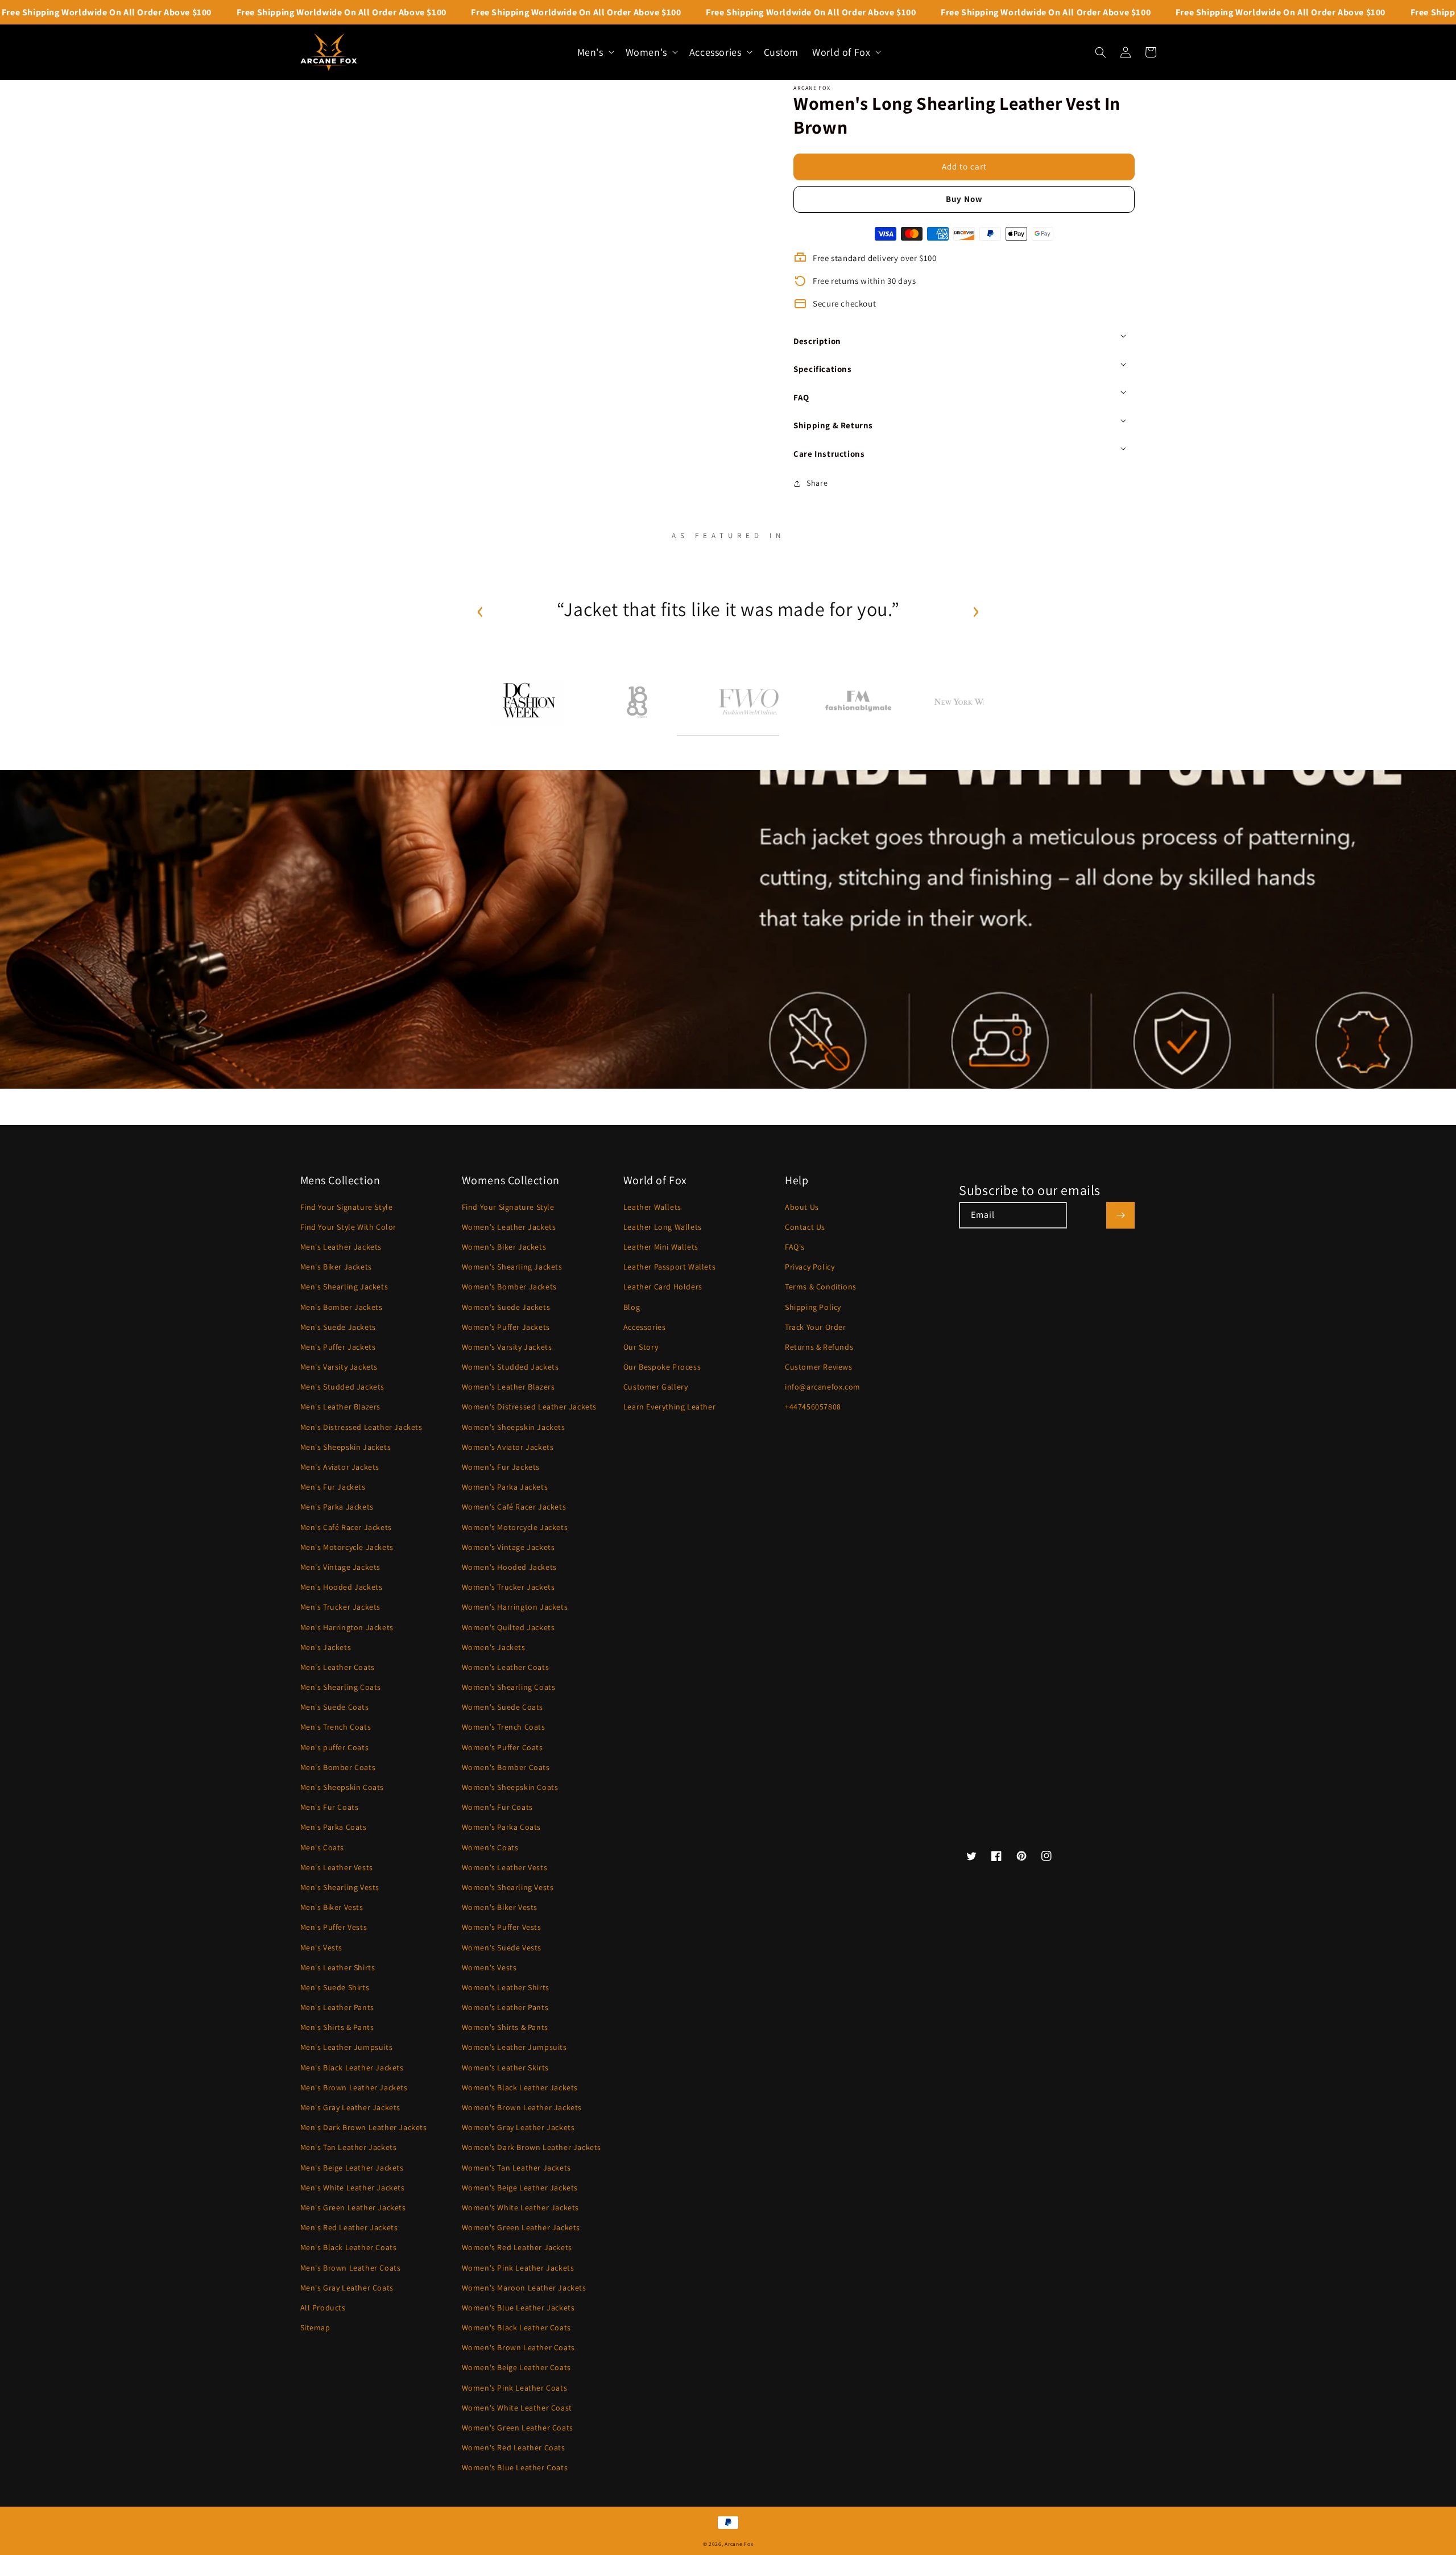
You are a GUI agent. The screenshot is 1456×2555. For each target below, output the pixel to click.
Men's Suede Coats (335, 1707)
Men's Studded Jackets (343, 1387)
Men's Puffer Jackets (338, 1347)
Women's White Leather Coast (517, 2408)
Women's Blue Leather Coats (515, 2467)
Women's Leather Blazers (508, 1387)
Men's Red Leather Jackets (349, 2227)
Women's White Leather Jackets (520, 2207)
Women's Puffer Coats (502, 1747)
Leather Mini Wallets (661, 1247)
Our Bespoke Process (662, 1367)
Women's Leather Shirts (506, 1987)
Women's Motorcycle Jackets (515, 1527)
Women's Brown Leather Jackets (522, 2107)
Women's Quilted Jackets (508, 1627)
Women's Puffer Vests (502, 1927)
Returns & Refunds (819, 1347)
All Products (323, 2308)
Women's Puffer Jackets (506, 1327)
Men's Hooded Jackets (342, 1587)
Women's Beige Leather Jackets (520, 2188)
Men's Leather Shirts (338, 1967)
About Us (802, 1207)
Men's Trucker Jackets (341, 1607)
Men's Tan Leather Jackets (349, 2147)
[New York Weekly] (969, 701)
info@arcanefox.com (823, 1387)
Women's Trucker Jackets (508, 1587)
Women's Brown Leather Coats (518, 2347)
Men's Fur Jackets (333, 1487)
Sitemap (315, 2327)
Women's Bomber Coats (506, 1767)
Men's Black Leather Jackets (352, 2068)
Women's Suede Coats (502, 1707)
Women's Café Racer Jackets (514, 1507)
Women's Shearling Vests (508, 1887)
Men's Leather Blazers (341, 1407)
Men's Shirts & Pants (337, 2027)
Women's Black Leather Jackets (520, 2087)
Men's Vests (322, 1948)
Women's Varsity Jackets (507, 1347)
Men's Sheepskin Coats (342, 1787)
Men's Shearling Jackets (344, 1287)
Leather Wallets (652, 1207)
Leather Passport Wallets (669, 1267)
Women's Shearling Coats (509, 1687)
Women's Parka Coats (501, 1827)
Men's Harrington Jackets (347, 1627)
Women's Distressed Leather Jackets (529, 1407)
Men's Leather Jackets (341, 1247)
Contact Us (805, 1227)
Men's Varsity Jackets (339, 1367)
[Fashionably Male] (859, 701)
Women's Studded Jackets (510, 1367)
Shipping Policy (813, 1307)
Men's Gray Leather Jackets (351, 2107)
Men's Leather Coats (338, 1667)
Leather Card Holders (663, 1287)
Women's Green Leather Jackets (521, 2227)
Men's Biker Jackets (336, 1267)
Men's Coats (322, 1847)
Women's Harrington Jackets (515, 1607)
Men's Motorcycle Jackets (347, 1547)
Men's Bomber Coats (338, 1767)
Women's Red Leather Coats (514, 2447)
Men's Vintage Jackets (341, 1567)
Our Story (641, 1347)
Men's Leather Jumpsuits (347, 2047)
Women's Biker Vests (500, 1907)
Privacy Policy (810, 1267)
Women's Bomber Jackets (509, 1287)
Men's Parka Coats (334, 1827)
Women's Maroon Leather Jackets (524, 2288)
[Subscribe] (1120, 1215)
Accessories (645, 1327)
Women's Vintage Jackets (508, 1547)
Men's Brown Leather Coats (351, 2268)
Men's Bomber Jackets (342, 1307)
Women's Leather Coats (506, 1667)
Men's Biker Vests (332, 1907)
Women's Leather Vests (505, 1867)
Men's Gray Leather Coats (347, 2288)
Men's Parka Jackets (337, 1507)
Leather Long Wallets (663, 1227)
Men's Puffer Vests (334, 1927)
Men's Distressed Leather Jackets (361, 1427)
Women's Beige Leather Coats (516, 2367)
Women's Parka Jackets (505, 1487)
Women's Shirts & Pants (505, 2027)
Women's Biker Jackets (504, 1247)
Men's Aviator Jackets (340, 1467)
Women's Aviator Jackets (508, 1447)
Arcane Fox (739, 2544)
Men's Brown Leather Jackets (354, 2087)
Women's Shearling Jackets (512, 1267)
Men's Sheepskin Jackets (346, 1447)
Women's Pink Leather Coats (515, 2388)
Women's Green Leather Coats (518, 2428)
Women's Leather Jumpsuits (514, 2047)
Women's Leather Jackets (509, 1227)
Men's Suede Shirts (335, 1987)
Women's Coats (490, 1847)
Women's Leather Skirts (505, 2068)
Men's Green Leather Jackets (353, 2207)
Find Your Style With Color (349, 1227)
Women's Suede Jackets (506, 1307)
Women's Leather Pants (505, 2007)
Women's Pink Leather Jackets (518, 2268)
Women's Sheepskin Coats (510, 1787)
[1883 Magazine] (638, 701)
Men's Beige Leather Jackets (352, 2168)
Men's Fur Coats (330, 1807)
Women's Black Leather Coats (516, 2327)
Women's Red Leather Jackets (517, 2247)
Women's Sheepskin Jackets (514, 1427)
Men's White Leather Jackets (353, 2188)
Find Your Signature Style (347, 1207)
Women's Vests (489, 1967)
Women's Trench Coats (504, 1727)
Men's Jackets (326, 1647)
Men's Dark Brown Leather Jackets (364, 2127)
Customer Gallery (656, 1387)
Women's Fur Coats (497, 1807)
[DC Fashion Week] (527, 701)
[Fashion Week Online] (748, 701)
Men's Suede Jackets (338, 1327)
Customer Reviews (819, 1367)
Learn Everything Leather (669, 1407)
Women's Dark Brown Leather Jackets (531, 2147)
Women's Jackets (494, 1647)
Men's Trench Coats (336, 1727)
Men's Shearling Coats (341, 1687)
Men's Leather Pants (337, 2007)
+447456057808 (813, 1407)
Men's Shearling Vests (340, 1887)
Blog (632, 1307)
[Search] (1101, 52)
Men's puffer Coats (335, 1747)
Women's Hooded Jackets (509, 1567)
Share (817, 483)
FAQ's (795, 1247)
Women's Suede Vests (502, 1948)
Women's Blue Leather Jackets (518, 2308)
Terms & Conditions (821, 1287)
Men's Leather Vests (337, 1867)
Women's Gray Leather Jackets (518, 2127)
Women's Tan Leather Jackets (516, 2168)
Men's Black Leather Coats (349, 2247)
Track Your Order (816, 1327)
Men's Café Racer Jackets (346, 1527)
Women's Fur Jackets (501, 1467)
